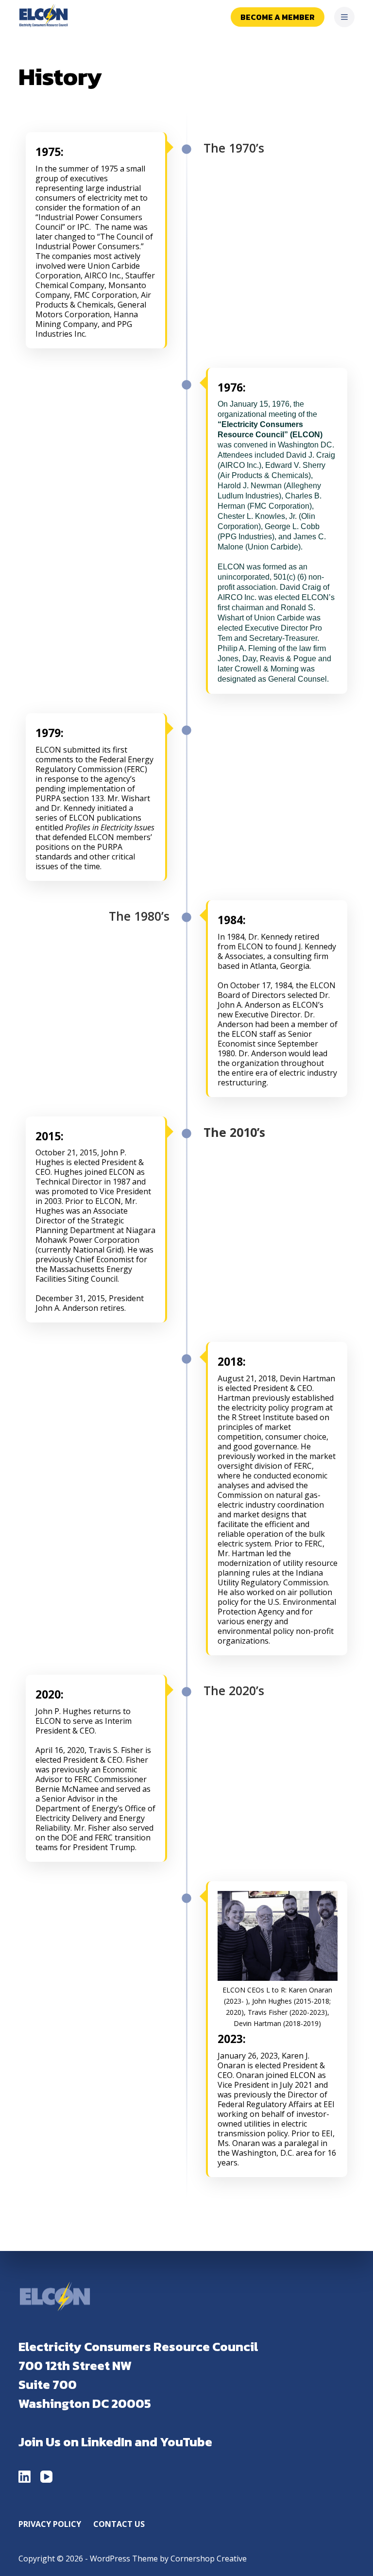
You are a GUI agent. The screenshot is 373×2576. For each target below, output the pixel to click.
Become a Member (278, 17)
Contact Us (119, 2524)
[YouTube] (46, 2477)
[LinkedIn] (25, 2477)
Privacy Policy (50, 2524)
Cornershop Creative (209, 2559)
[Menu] (344, 17)
